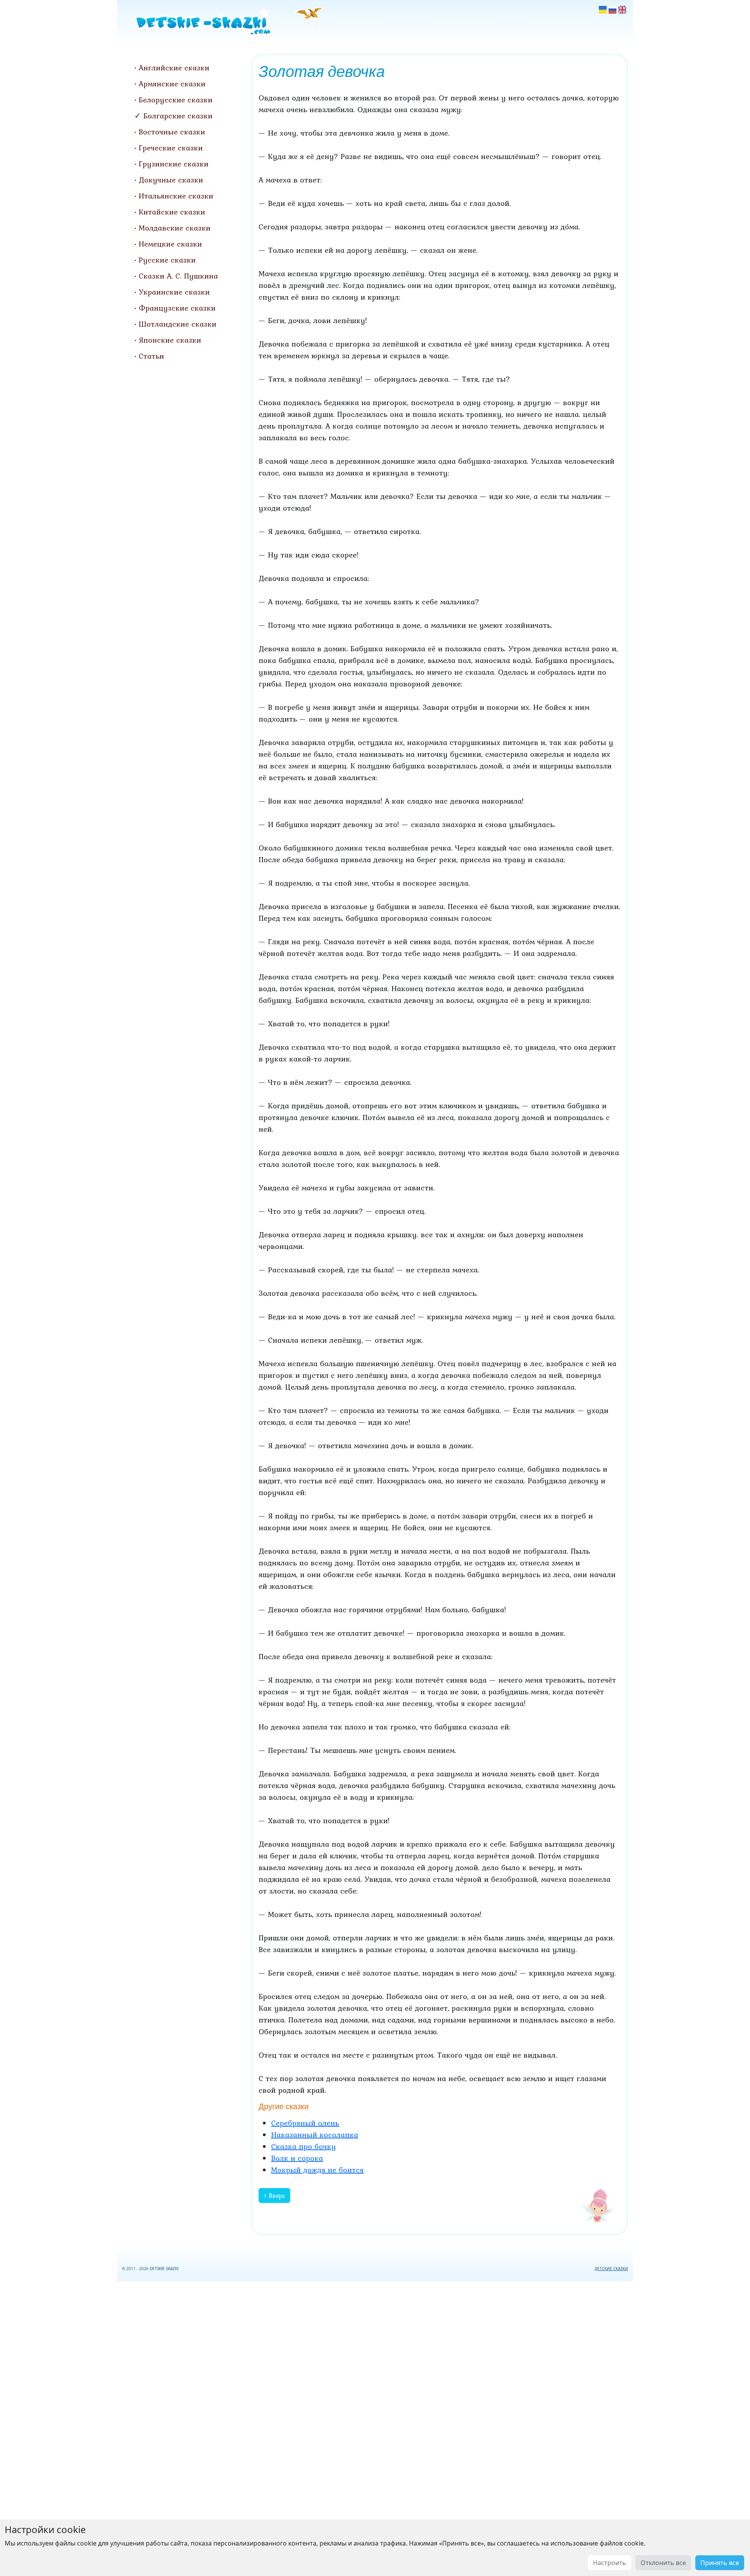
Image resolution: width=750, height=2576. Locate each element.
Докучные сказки (171, 180)
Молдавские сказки (175, 228)
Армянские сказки (172, 84)
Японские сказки (170, 340)
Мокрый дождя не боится (317, 2170)
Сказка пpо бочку (304, 2146)
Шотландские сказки (178, 324)
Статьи (151, 356)
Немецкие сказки (170, 244)
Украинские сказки (174, 292)
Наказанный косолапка (315, 2135)
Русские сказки (167, 260)
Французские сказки (177, 308)
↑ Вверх (274, 2195)
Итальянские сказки (176, 196)
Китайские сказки (172, 212)
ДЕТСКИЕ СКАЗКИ (611, 2269)
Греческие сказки (171, 148)
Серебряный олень (305, 2123)
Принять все (720, 2563)
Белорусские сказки (176, 100)
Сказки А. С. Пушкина (178, 276)
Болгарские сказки (178, 116)
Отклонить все (663, 2563)
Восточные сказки (172, 132)
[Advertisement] (375, 2427)
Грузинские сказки (174, 164)
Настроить (610, 2563)
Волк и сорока (297, 2158)
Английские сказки (174, 68)
